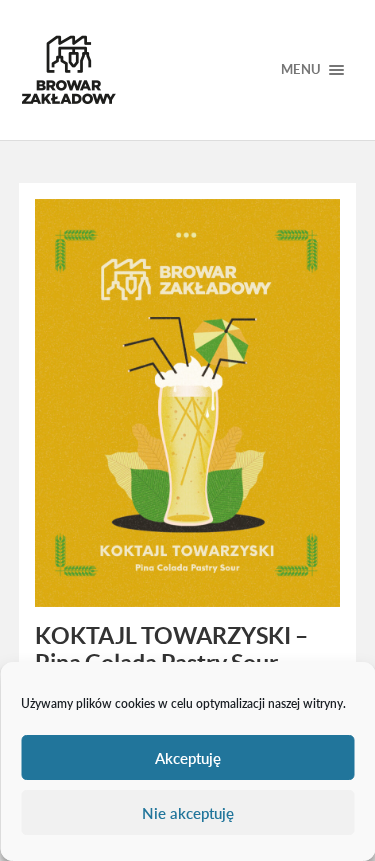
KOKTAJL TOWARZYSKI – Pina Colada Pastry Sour (171, 649)
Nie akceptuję (188, 813)
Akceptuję (188, 758)
